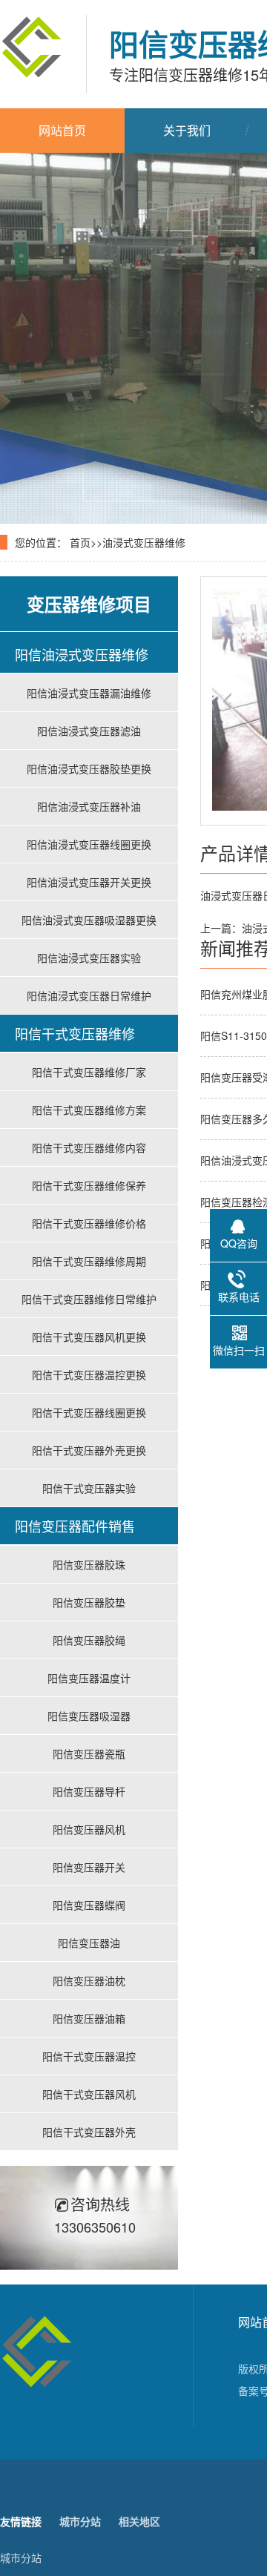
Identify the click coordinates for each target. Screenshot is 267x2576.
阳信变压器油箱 (89, 2018)
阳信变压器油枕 (89, 1980)
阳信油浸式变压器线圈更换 (89, 844)
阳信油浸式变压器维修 (82, 654)
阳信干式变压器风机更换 (89, 1337)
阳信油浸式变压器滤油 (89, 731)
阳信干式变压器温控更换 (89, 1374)
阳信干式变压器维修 (75, 1033)
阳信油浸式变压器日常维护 (89, 995)
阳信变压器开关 (89, 1867)
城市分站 (21, 2557)
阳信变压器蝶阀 (89, 1905)
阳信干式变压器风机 (89, 2094)
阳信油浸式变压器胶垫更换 (89, 768)
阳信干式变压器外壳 (89, 2132)
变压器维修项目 (89, 604)
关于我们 (187, 130)
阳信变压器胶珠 (89, 1564)
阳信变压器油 (89, 1943)
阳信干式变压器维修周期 (89, 1261)
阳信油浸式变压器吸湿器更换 (89, 920)
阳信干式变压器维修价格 (89, 1223)
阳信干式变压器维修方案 (89, 1110)
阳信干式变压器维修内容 (89, 1147)
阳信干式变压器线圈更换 (89, 1412)
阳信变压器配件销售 (75, 1526)
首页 (80, 542)
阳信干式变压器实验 (89, 1488)
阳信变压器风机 (89, 1829)
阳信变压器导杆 (89, 1791)
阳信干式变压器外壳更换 (89, 1450)
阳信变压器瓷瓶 (89, 1753)
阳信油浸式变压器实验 (89, 958)
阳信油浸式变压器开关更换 (89, 882)
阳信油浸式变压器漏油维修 (89, 693)
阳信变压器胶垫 (89, 1602)
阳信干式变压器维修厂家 (89, 1072)
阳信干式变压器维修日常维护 (89, 1299)
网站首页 (62, 130)
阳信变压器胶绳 (89, 1640)
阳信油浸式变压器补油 (89, 806)
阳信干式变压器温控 (89, 2056)
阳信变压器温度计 (89, 1678)
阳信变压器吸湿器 (89, 1716)
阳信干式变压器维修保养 (89, 1185)
